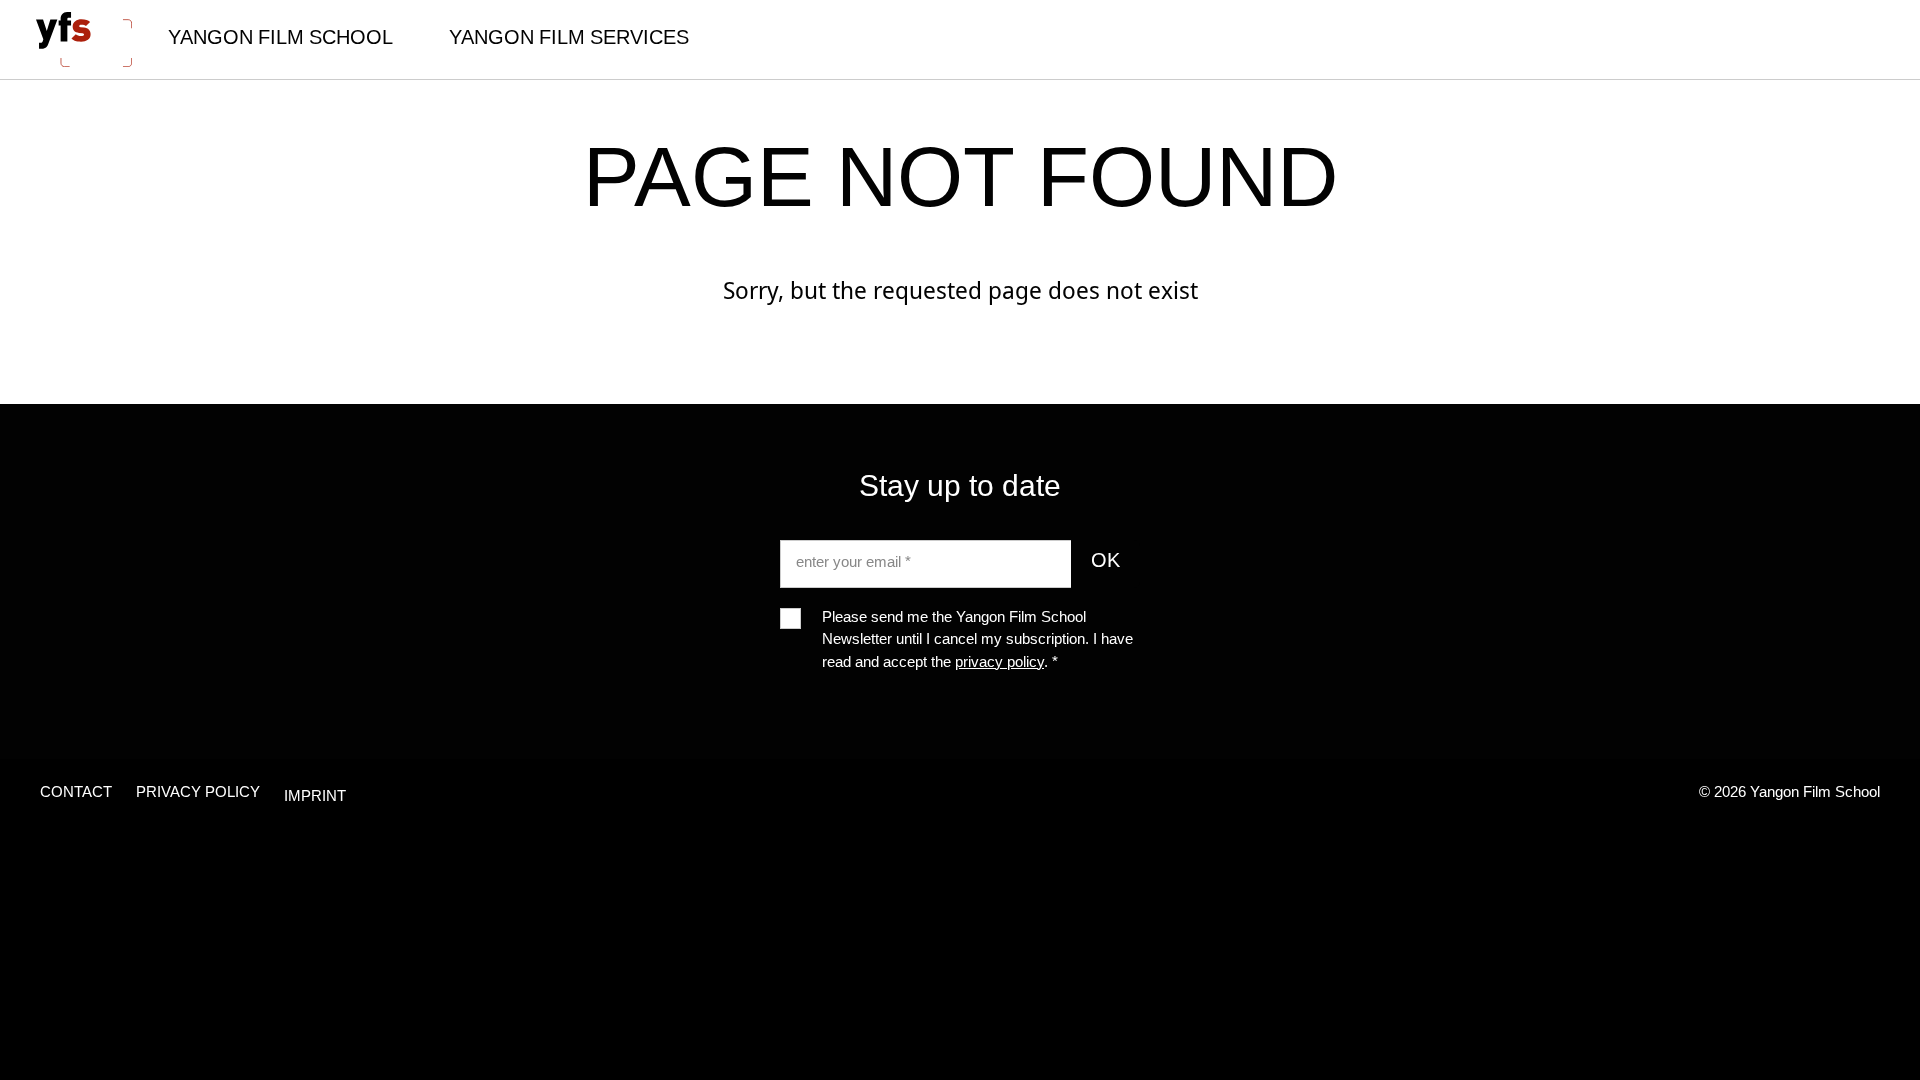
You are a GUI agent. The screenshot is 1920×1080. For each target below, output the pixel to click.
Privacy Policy (198, 793)
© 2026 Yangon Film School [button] (1789, 793)
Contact (76, 793)
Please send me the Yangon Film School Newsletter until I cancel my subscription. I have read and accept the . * (977, 642)
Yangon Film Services (569, 40)
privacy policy (999, 663)
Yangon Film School (280, 40)
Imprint (315, 797)
